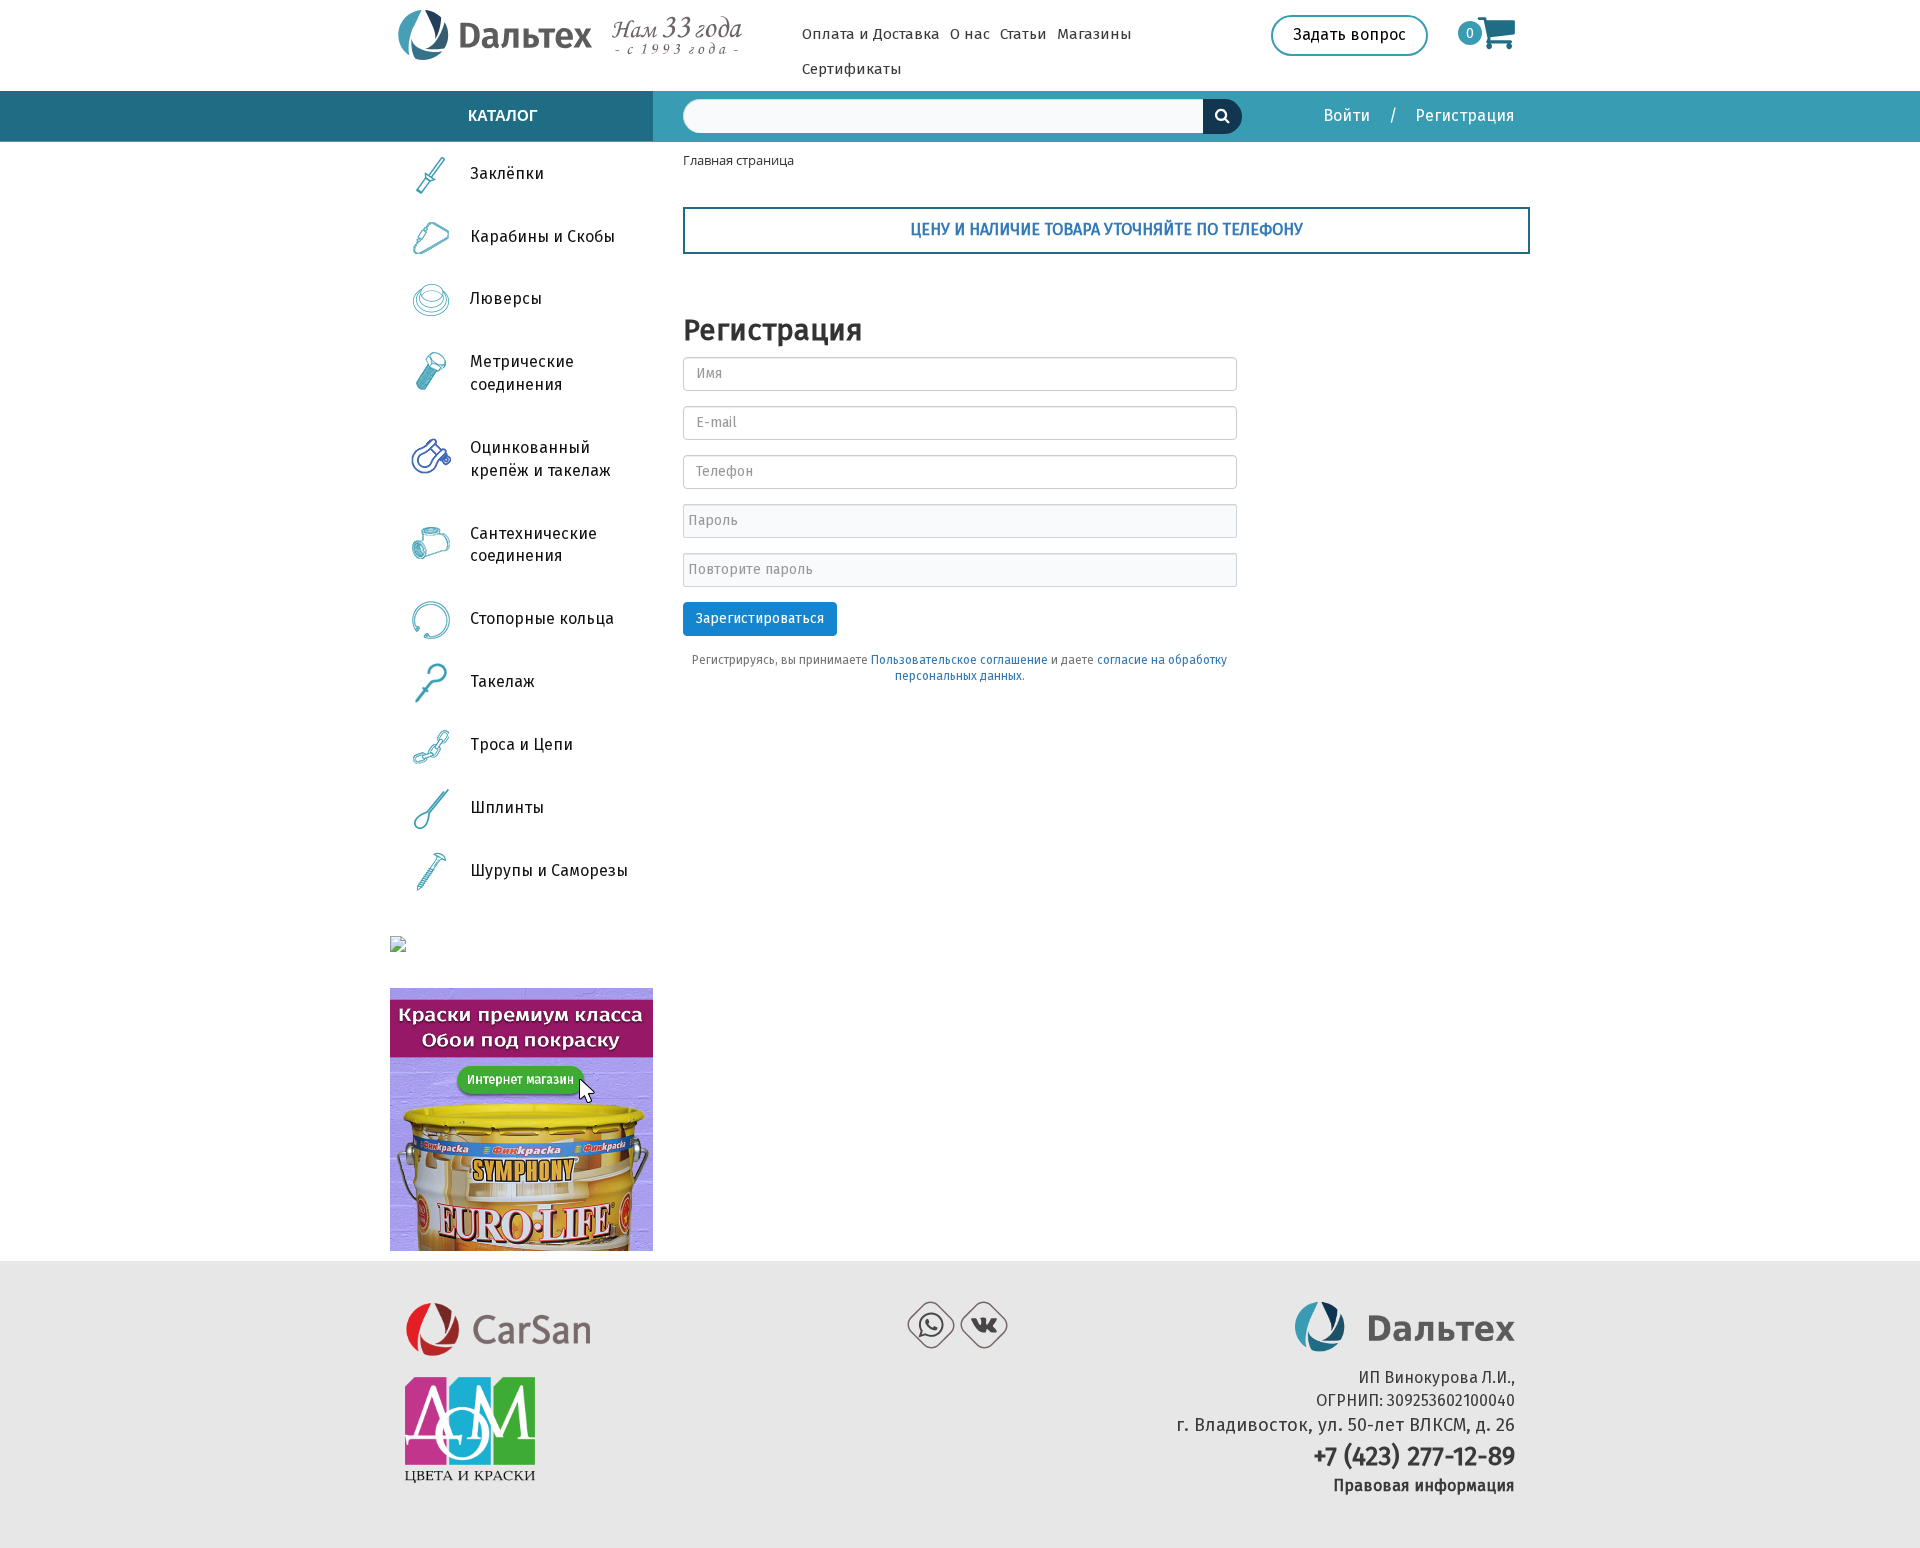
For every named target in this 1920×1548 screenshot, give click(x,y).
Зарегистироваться (760, 618)
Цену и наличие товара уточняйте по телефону (1106, 229)
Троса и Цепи (521, 744)
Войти (1348, 115)
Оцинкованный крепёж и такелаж (540, 459)
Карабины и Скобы (542, 236)
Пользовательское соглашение (959, 660)
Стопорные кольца (542, 618)
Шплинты (507, 807)
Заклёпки (507, 173)
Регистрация (1465, 115)
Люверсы (506, 298)
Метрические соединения (522, 373)
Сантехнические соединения (533, 545)
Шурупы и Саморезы (549, 870)
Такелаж (502, 681)
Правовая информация (1424, 1485)
